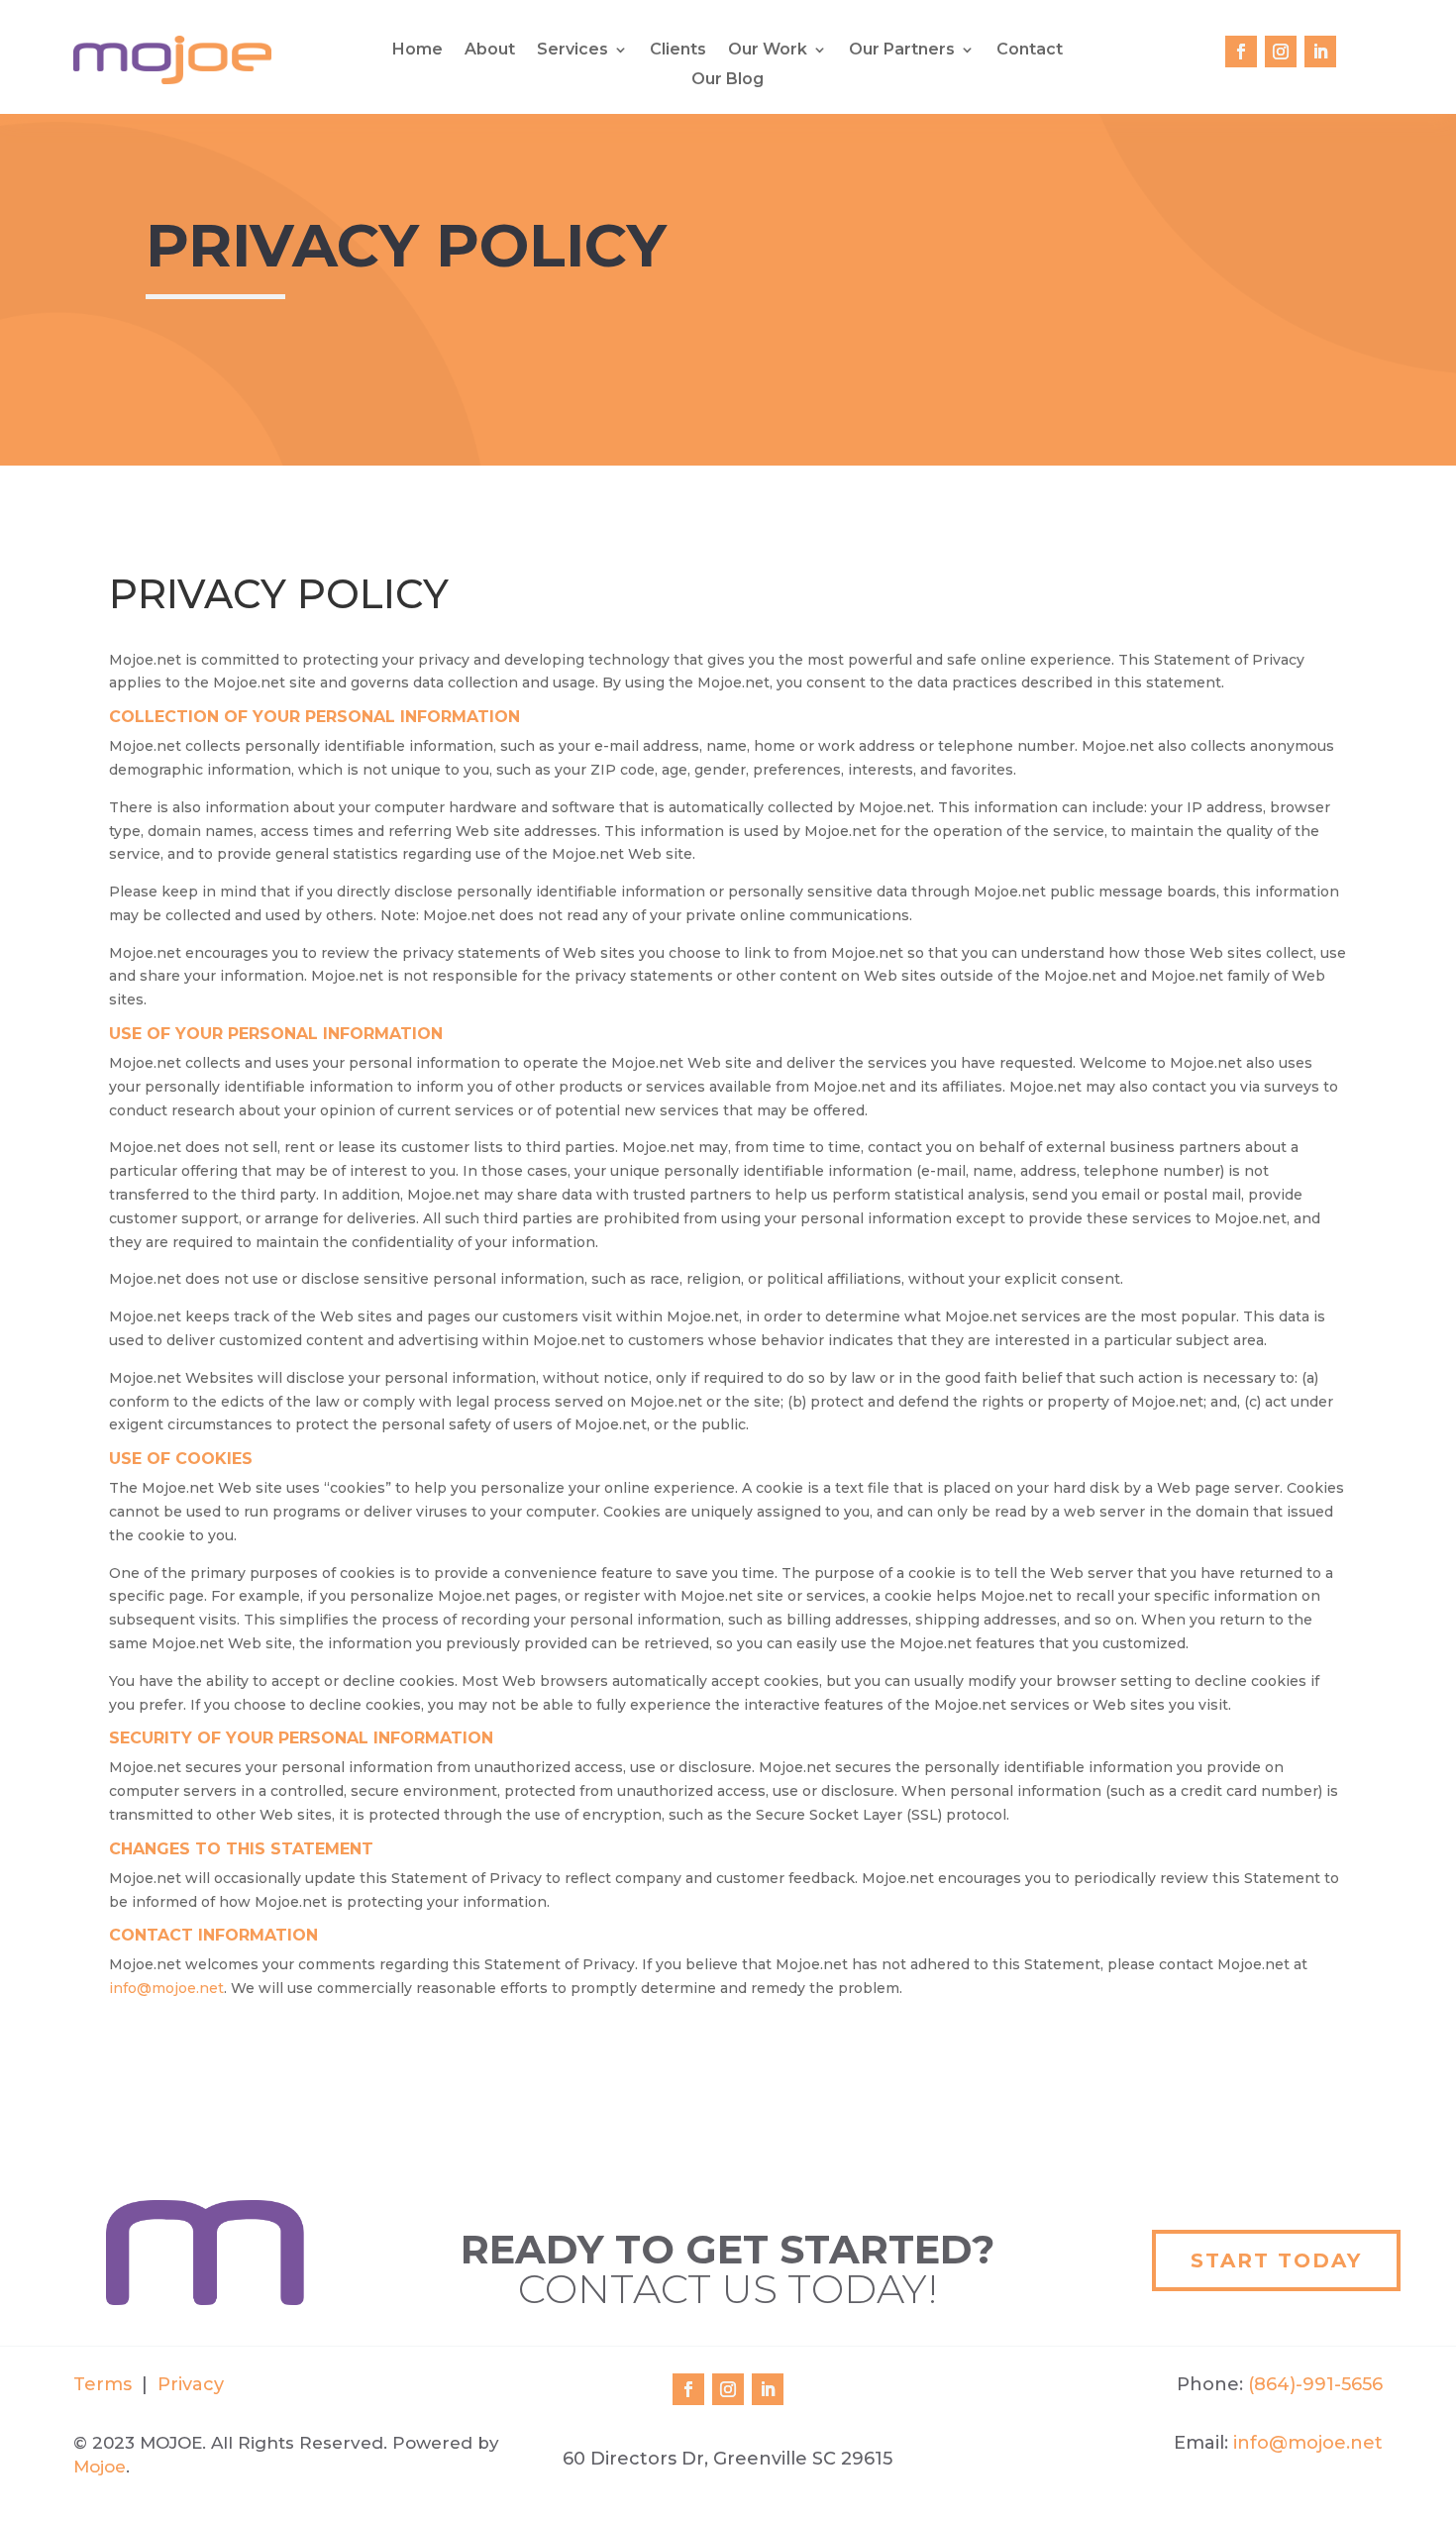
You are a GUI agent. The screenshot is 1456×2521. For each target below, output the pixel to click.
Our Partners (902, 51)
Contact (1030, 51)
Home (417, 51)
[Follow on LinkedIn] (1320, 52)
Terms (103, 2384)
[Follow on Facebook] (1241, 52)
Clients (678, 51)
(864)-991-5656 (1315, 2384)
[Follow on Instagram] (1281, 52)
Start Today (1276, 2260)
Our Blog (728, 80)
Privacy (188, 2384)
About (490, 51)
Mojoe (100, 2467)
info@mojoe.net (166, 1988)
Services (572, 51)
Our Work (768, 51)
